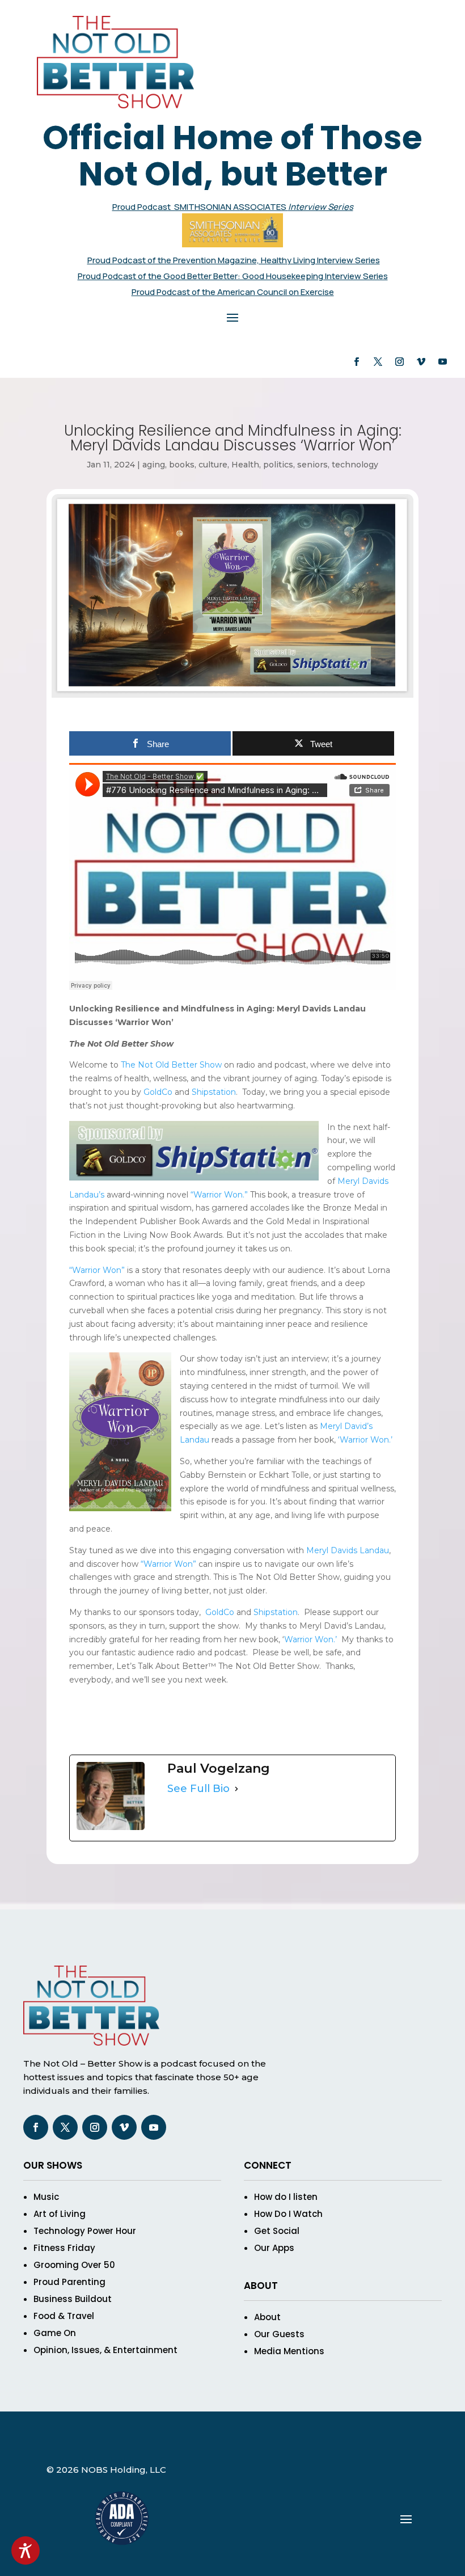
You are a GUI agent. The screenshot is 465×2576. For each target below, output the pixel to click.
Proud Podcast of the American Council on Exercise (233, 292)
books (182, 465)
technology (355, 465)
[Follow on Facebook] (356, 362)
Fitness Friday (64, 2248)
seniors (312, 465)
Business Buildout (73, 2299)
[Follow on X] (378, 362)
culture (213, 465)
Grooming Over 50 (74, 2265)
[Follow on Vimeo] (421, 362)
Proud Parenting (69, 2282)
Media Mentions (289, 2351)
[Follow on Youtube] (442, 362)
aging (154, 465)
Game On (55, 2333)
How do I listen (286, 2197)
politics (278, 465)
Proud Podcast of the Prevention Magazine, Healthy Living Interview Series (234, 260)
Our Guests (279, 2334)
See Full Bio (198, 1789)
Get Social (277, 2231)
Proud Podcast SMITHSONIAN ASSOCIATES (200, 207)
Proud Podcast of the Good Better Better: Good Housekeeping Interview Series (233, 276)
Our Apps (274, 2248)
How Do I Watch (288, 2214)
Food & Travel (64, 2316)
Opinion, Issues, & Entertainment (105, 2350)
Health (245, 465)
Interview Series (321, 207)
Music (46, 2197)
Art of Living (60, 2214)
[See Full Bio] (236, 1789)
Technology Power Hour (85, 2231)
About (267, 2317)
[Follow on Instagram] (399, 362)
